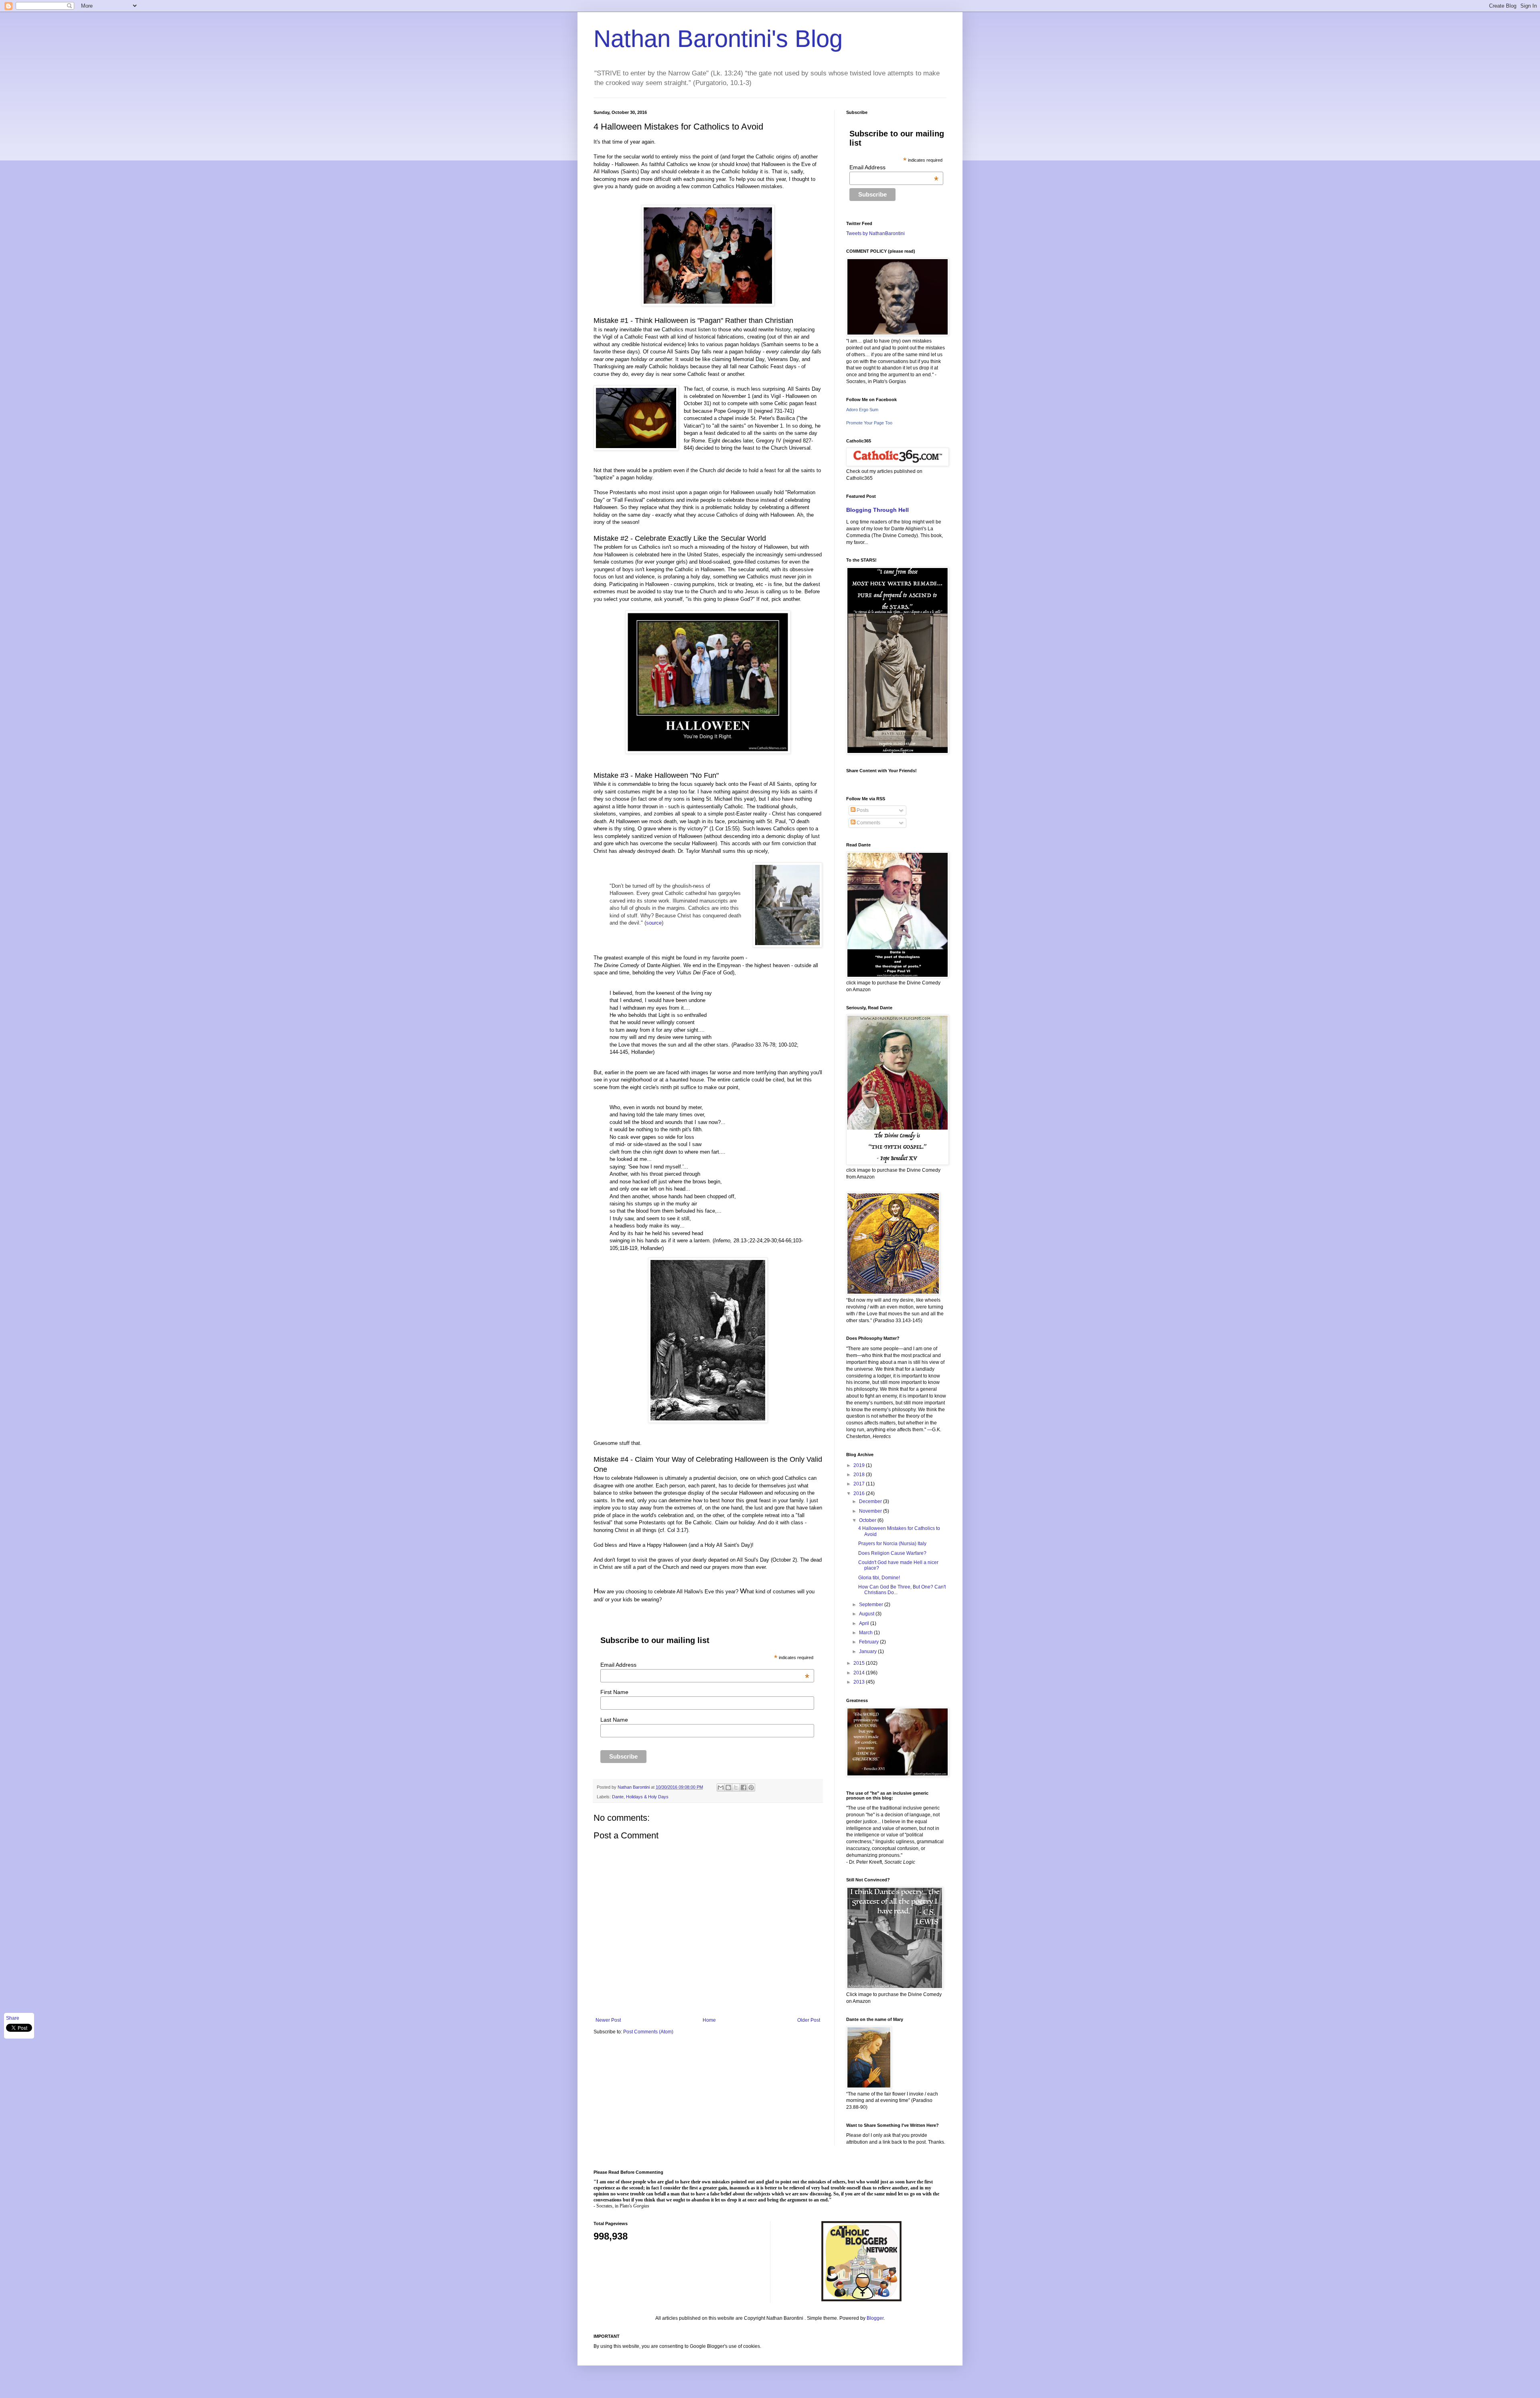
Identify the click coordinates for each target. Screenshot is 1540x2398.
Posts (862, 810)
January (868, 1651)
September (872, 1605)
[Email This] (721, 1787)
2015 (860, 1663)
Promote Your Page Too (869, 423)
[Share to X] (736, 1787)
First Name (614, 1692)
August (867, 1614)
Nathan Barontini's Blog (718, 39)
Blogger (875, 2318)
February (869, 1642)
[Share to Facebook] (744, 1787)
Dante (618, 1797)
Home (709, 2020)
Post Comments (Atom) (648, 2032)
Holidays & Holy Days (647, 1797)
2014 (860, 1673)
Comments (868, 823)
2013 (860, 1682)
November (871, 1511)
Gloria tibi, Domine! (879, 1578)
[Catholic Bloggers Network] (861, 2300)
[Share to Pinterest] (751, 1787)
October (868, 1520)
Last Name (614, 1720)
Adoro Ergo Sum (862, 410)
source (654, 923)
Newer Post (608, 2020)
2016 (860, 1493)
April (865, 1623)
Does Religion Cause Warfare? (892, 1553)
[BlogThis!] (728, 1787)
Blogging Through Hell (877, 510)
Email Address (705, 1665)
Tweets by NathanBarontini (875, 233)
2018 (860, 1475)
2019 (860, 1465)
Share (13, 2018)
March (866, 1633)
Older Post (809, 2020)
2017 (860, 1484)
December (871, 1501)
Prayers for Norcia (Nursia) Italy (892, 1544)
